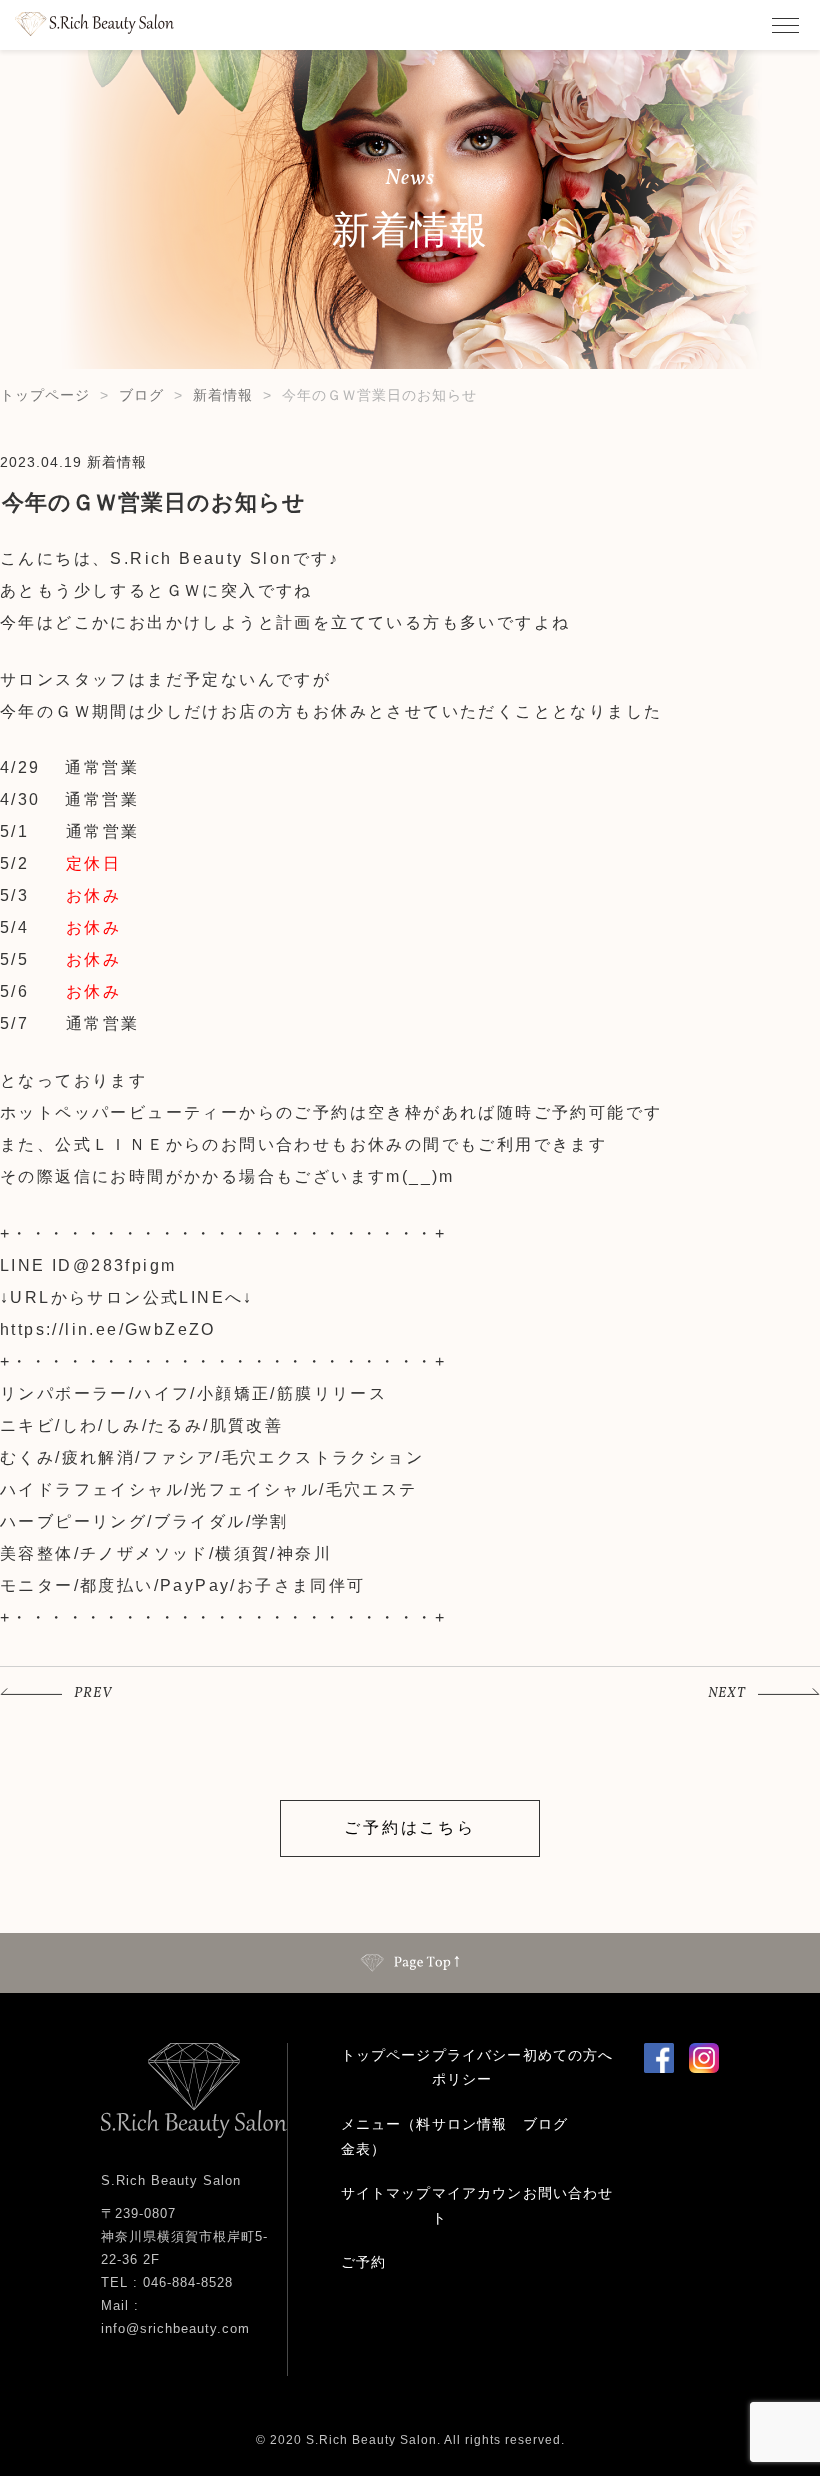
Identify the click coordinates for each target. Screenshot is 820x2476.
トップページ (45, 395)
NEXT (727, 1693)
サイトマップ (386, 2193)
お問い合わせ (568, 2193)
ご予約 (363, 2262)
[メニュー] (785, 25)
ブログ (141, 395)
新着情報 (223, 395)
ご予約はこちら (410, 1827)
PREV (93, 1693)
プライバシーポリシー (477, 2067)
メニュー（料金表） (386, 2136)
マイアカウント (477, 2205)
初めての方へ (568, 2055)
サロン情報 (469, 2124)
